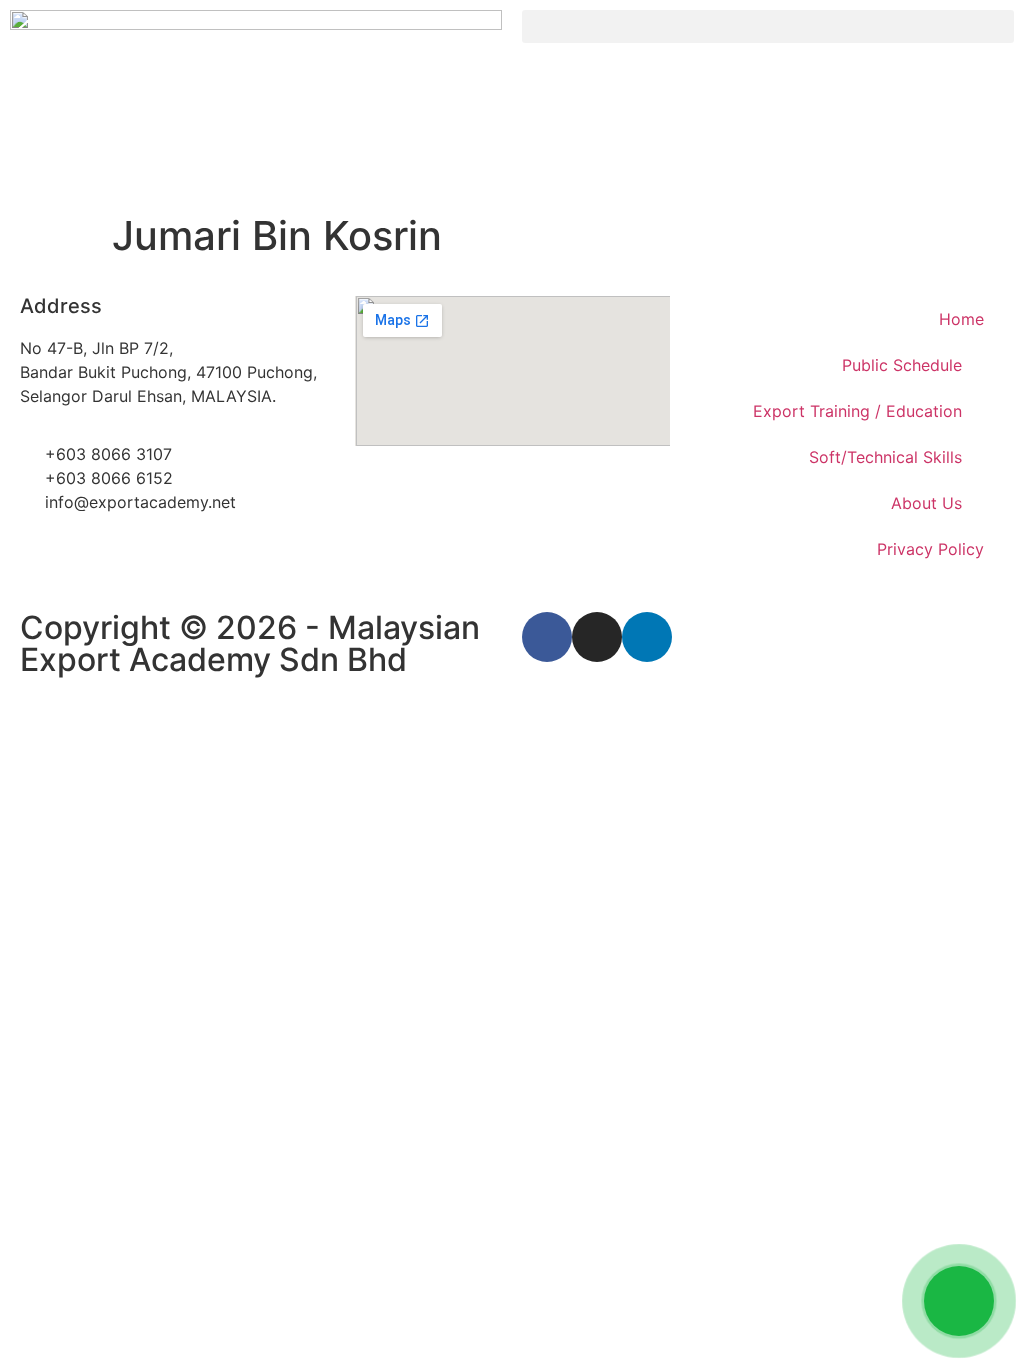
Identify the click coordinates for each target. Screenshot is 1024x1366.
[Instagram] (597, 637)
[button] (768, 26)
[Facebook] (547, 637)
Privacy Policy (930, 549)
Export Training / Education (857, 411)
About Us (926, 503)
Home (961, 319)
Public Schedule (902, 365)
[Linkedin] (647, 637)
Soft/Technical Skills (885, 457)
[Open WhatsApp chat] (959, 1301)
